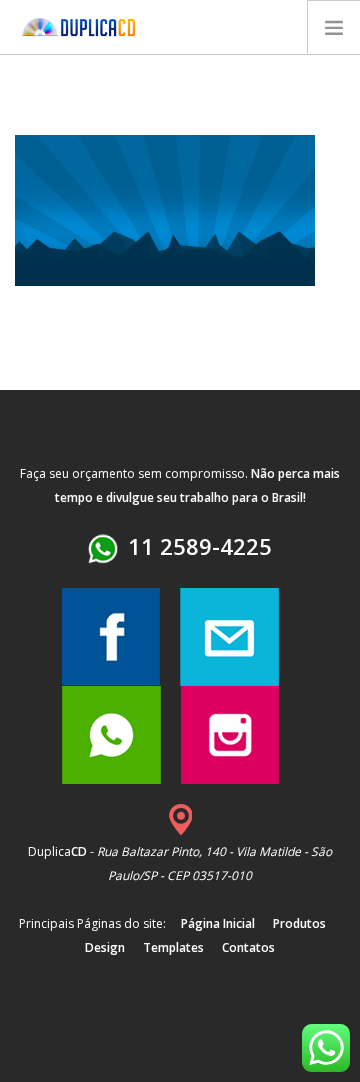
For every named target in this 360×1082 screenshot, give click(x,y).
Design (105, 947)
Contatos (248, 947)
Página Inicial (218, 923)
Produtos (299, 923)
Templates (173, 947)
